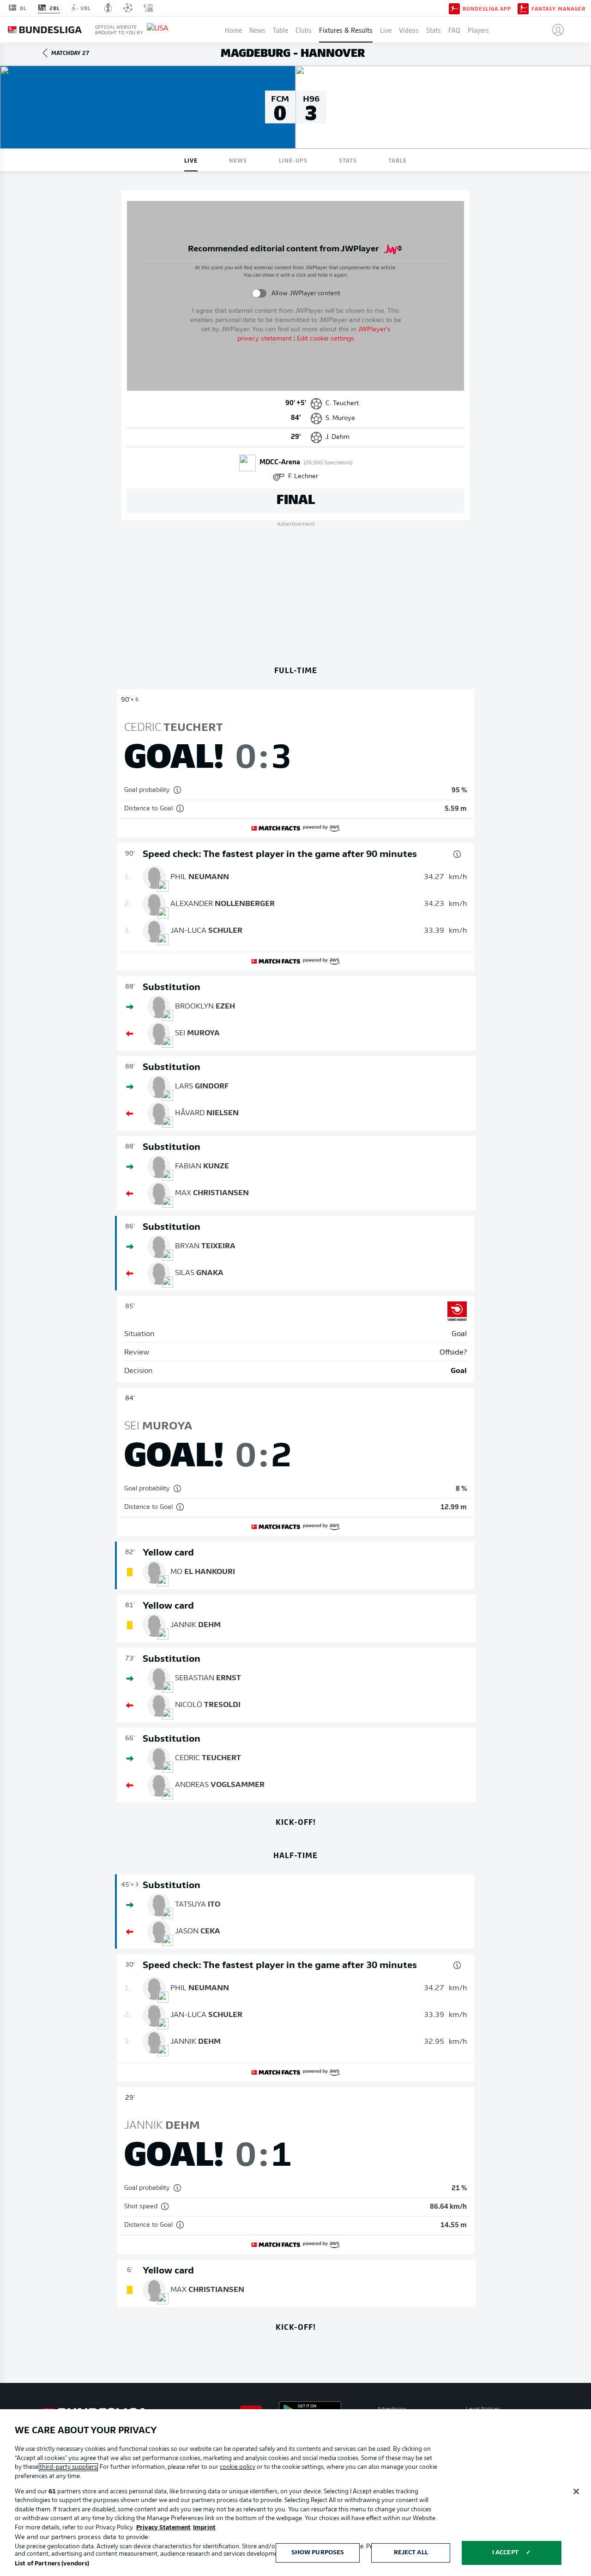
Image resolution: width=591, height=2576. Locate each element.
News (257, 30)
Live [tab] (191, 160)
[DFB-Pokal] (108, 8)
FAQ (454, 30)
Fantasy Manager (558, 8)
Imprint (204, 2528)
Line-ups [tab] (293, 160)
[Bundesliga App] (454, 8)
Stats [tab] (348, 160)
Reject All (411, 2553)
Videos (409, 30)
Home (233, 30)
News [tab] (238, 160)
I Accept (505, 2553)
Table (280, 30)
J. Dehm (338, 437)
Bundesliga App (487, 8)
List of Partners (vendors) (52, 2564)
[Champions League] (128, 8)
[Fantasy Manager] (523, 8)
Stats (434, 30)
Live (386, 30)
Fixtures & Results (346, 30)
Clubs (304, 30)
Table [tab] (398, 160)
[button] (554, 30)
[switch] (259, 293)
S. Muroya (340, 418)
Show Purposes (318, 2553)
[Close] (576, 2491)
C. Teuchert (342, 404)
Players (478, 30)
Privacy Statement (163, 2528)
